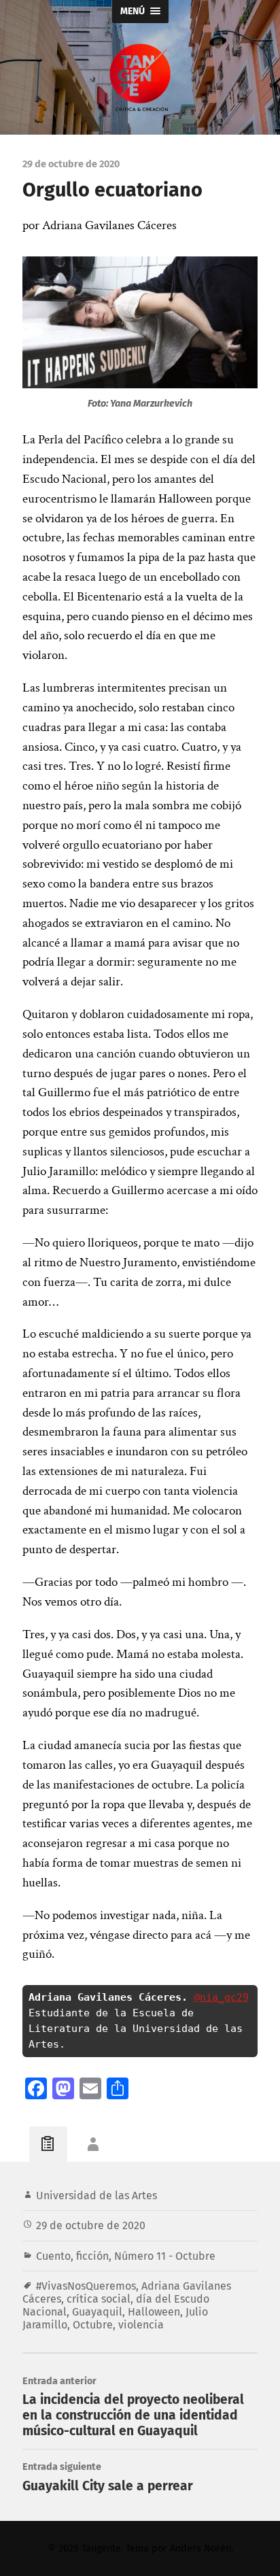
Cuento (53, 2256)
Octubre (93, 2325)
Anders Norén (200, 2548)
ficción (92, 2256)
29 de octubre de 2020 (91, 2225)
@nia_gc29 (221, 1997)
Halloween (154, 2312)
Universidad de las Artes (97, 2196)
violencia (141, 2325)
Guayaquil (97, 2312)
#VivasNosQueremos (86, 2286)
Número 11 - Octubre (165, 2256)
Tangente (101, 2548)
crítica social (99, 2299)
